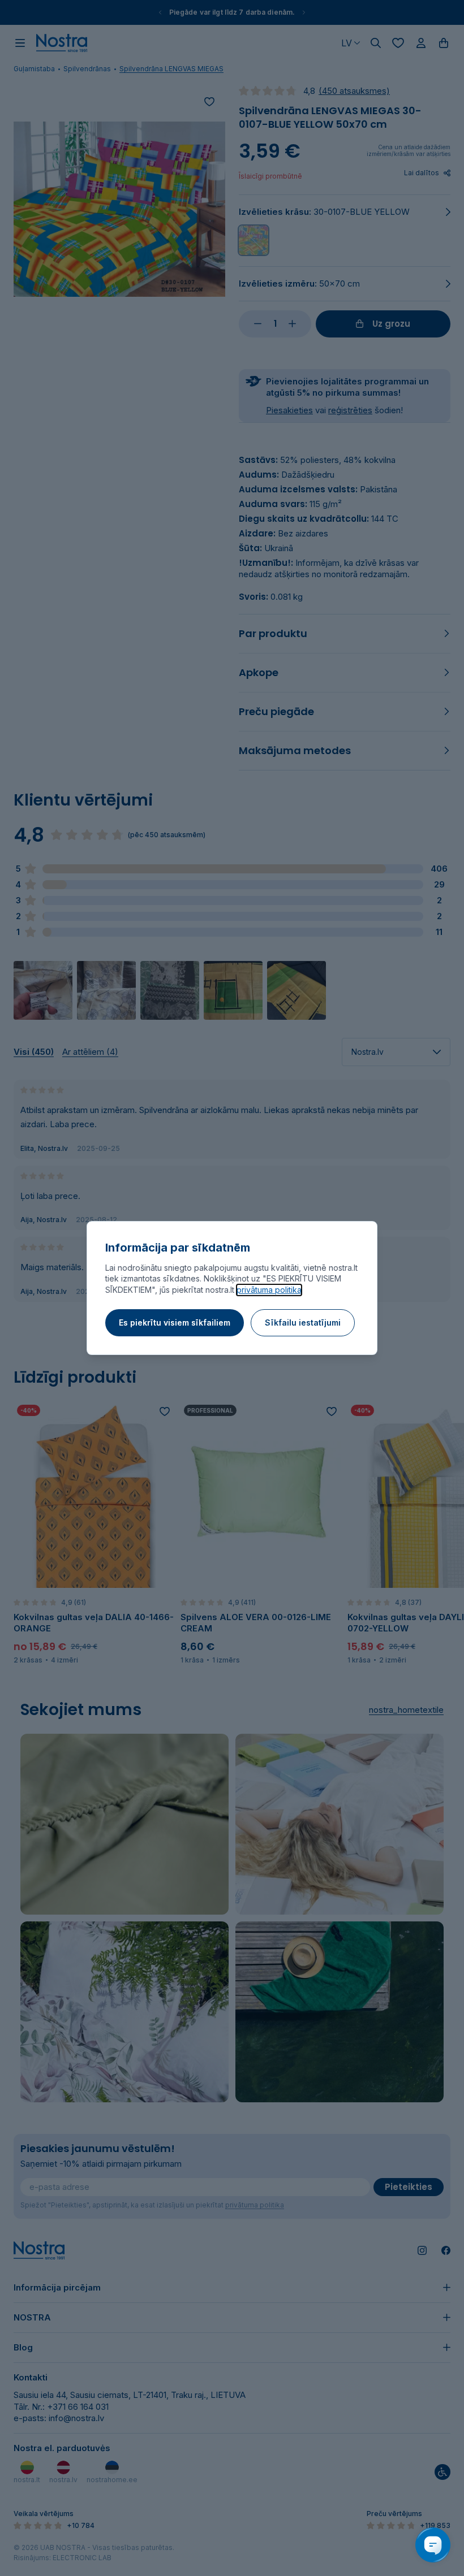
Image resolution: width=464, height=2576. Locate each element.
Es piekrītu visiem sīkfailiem (175, 1322)
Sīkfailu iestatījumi (303, 1322)
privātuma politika (269, 1290)
